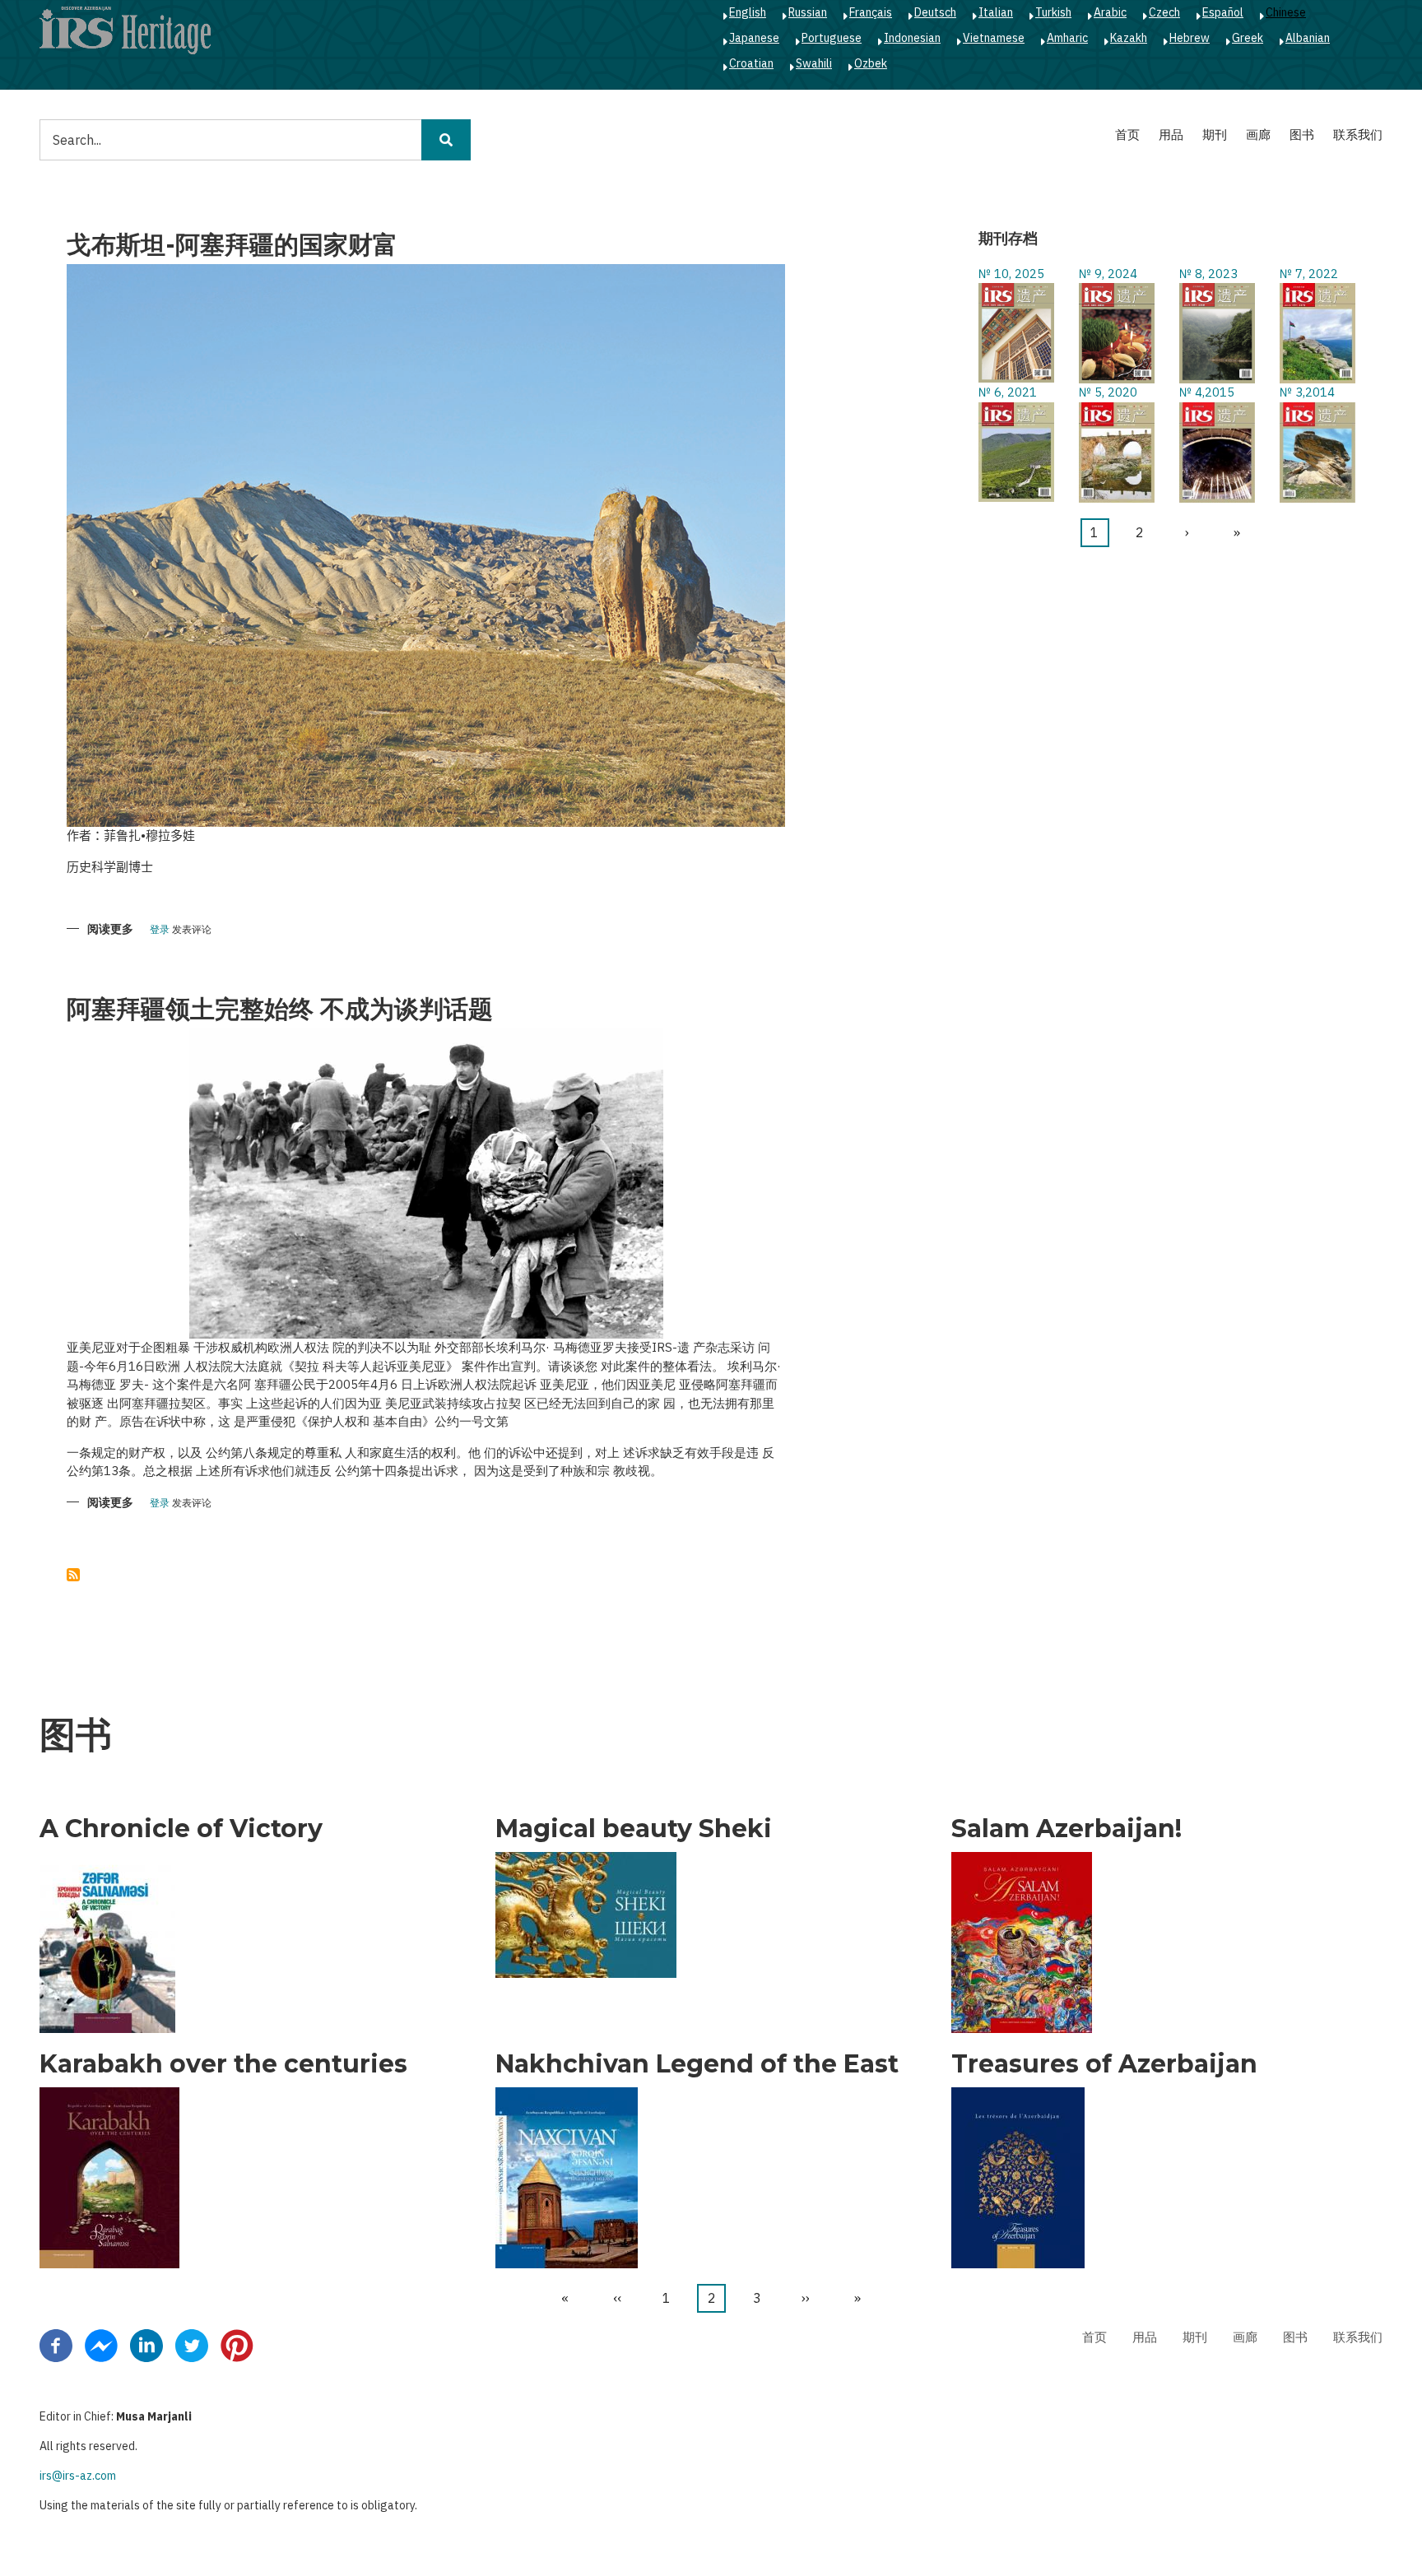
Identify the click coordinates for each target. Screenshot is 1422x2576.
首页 (1127, 135)
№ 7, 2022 (1309, 274)
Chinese (1286, 12)
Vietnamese (994, 38)
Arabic (1110, 12)
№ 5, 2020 (1108, 392)
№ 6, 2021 (1008, 392)
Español (1223, 12)
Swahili (814, 63)
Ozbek (871, 63)
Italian (996, 12)
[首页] (125, 30)
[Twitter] (192, 2344)
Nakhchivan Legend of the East (697, 2064)
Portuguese (832, 38)
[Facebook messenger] (101, 2344)
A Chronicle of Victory (181, 1829)
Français (871, 12)
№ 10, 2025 (1011, 274)
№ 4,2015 (1207, 392)
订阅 (73, 1575)
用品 (1171, 135)
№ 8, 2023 (1208, 274)
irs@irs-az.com (78, 2476)
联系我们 (1358, 135)
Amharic (1067, 38)
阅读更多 (110, 930)
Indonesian (912, 38)
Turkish (1053, 12)
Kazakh (1129, 38)
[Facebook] (56, 2344)
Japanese (754, 38)
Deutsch (935, 12)
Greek (1248, 38)
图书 (1302, 135)
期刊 (1215, 135)
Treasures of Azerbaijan (1104, 2064)
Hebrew (1190, 38)
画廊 (1258, 135)
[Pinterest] (237, 2344)
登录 (160, 930)
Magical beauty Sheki (634, 1829)
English (748, 12)
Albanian (1308, 38)
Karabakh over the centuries (223, 2064)
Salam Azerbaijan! (1066, 1829)
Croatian (751, 63)
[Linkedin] (146, 2344)
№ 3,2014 (1307, 392)
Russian (808, 12)
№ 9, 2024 (1108, 274)
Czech (1164, 12)
